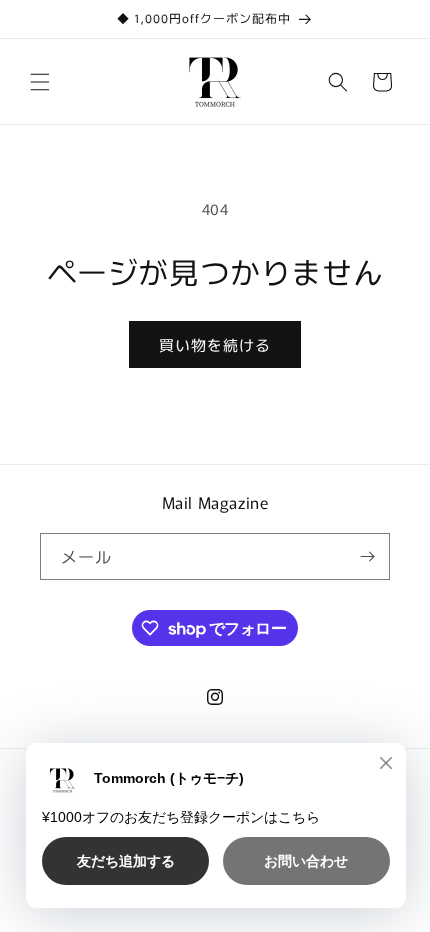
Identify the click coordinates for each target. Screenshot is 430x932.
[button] (40, 82)
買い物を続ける (215, 344)
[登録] (367, 556)
